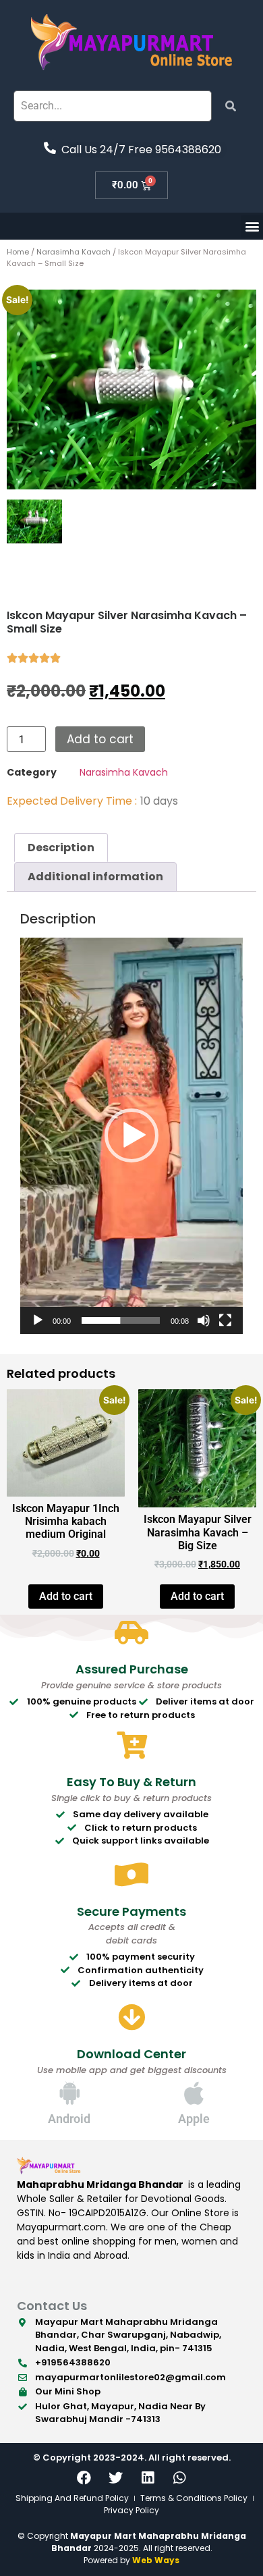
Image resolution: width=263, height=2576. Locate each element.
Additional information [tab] (95, 877)
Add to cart (100, 739)
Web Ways (156, 2560)
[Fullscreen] (225, 1320)
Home (18, 252)
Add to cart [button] (66, 1596)
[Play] (38, 1320)
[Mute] (204, 1320)
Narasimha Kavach (74, 252)
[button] (252, 226)
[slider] (121, 1320)
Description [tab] (61, 848)
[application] (131, 1136)
